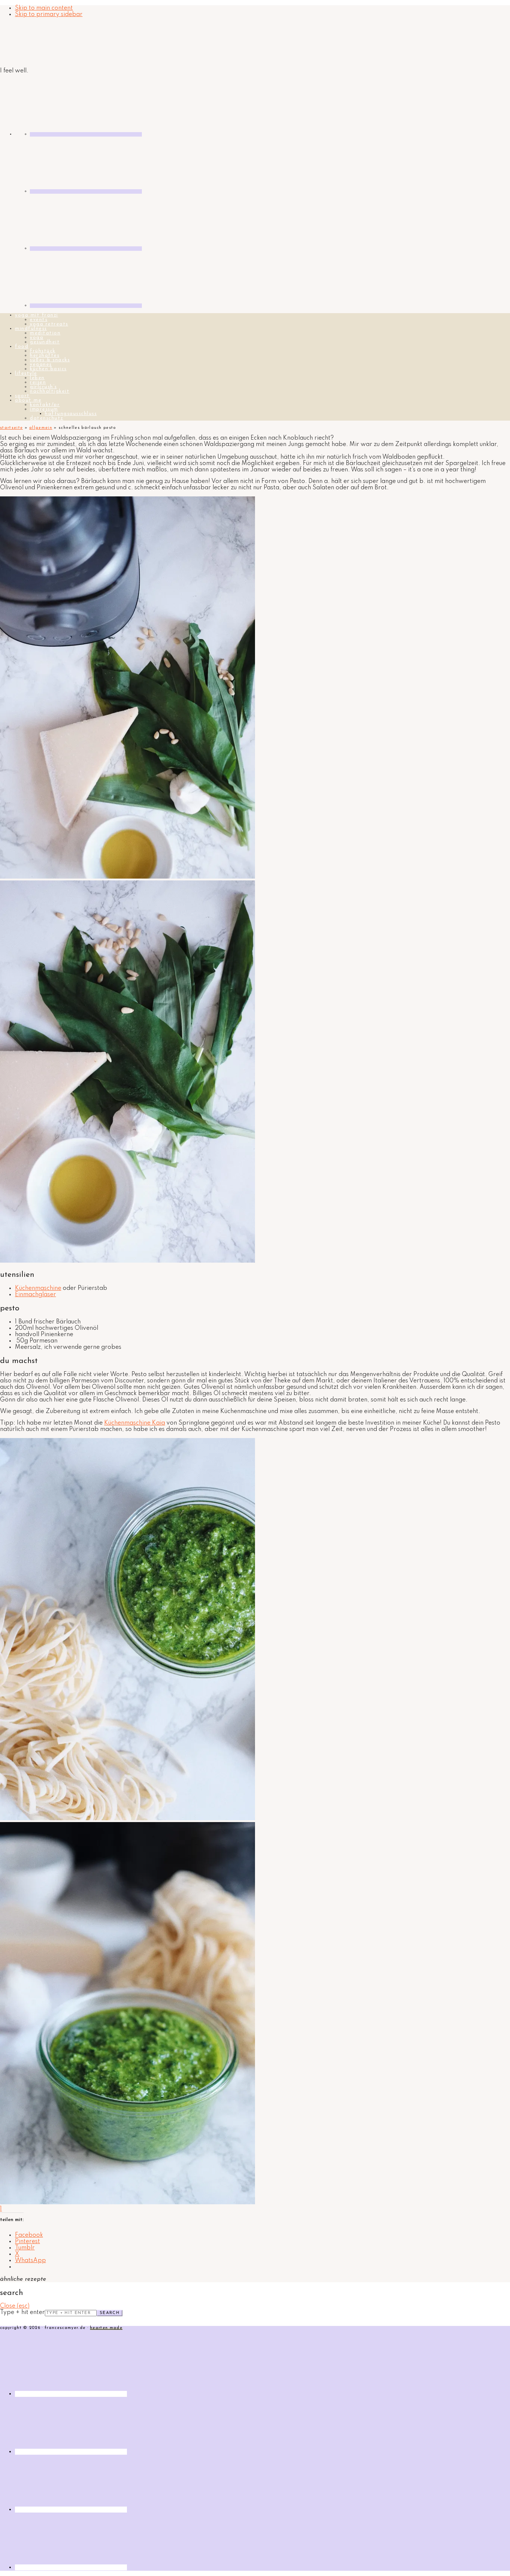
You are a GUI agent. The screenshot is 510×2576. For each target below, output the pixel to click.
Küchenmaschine (38, 1288)
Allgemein (41, 428)
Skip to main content (44, 8)
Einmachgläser (35, 1295)
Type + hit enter (22, 2313)
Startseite (11, 428)
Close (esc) (15, 2306)
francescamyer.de (35, 43)
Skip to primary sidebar (49, 15)
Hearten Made (106, 2328)
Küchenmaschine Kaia (135, 1423)
